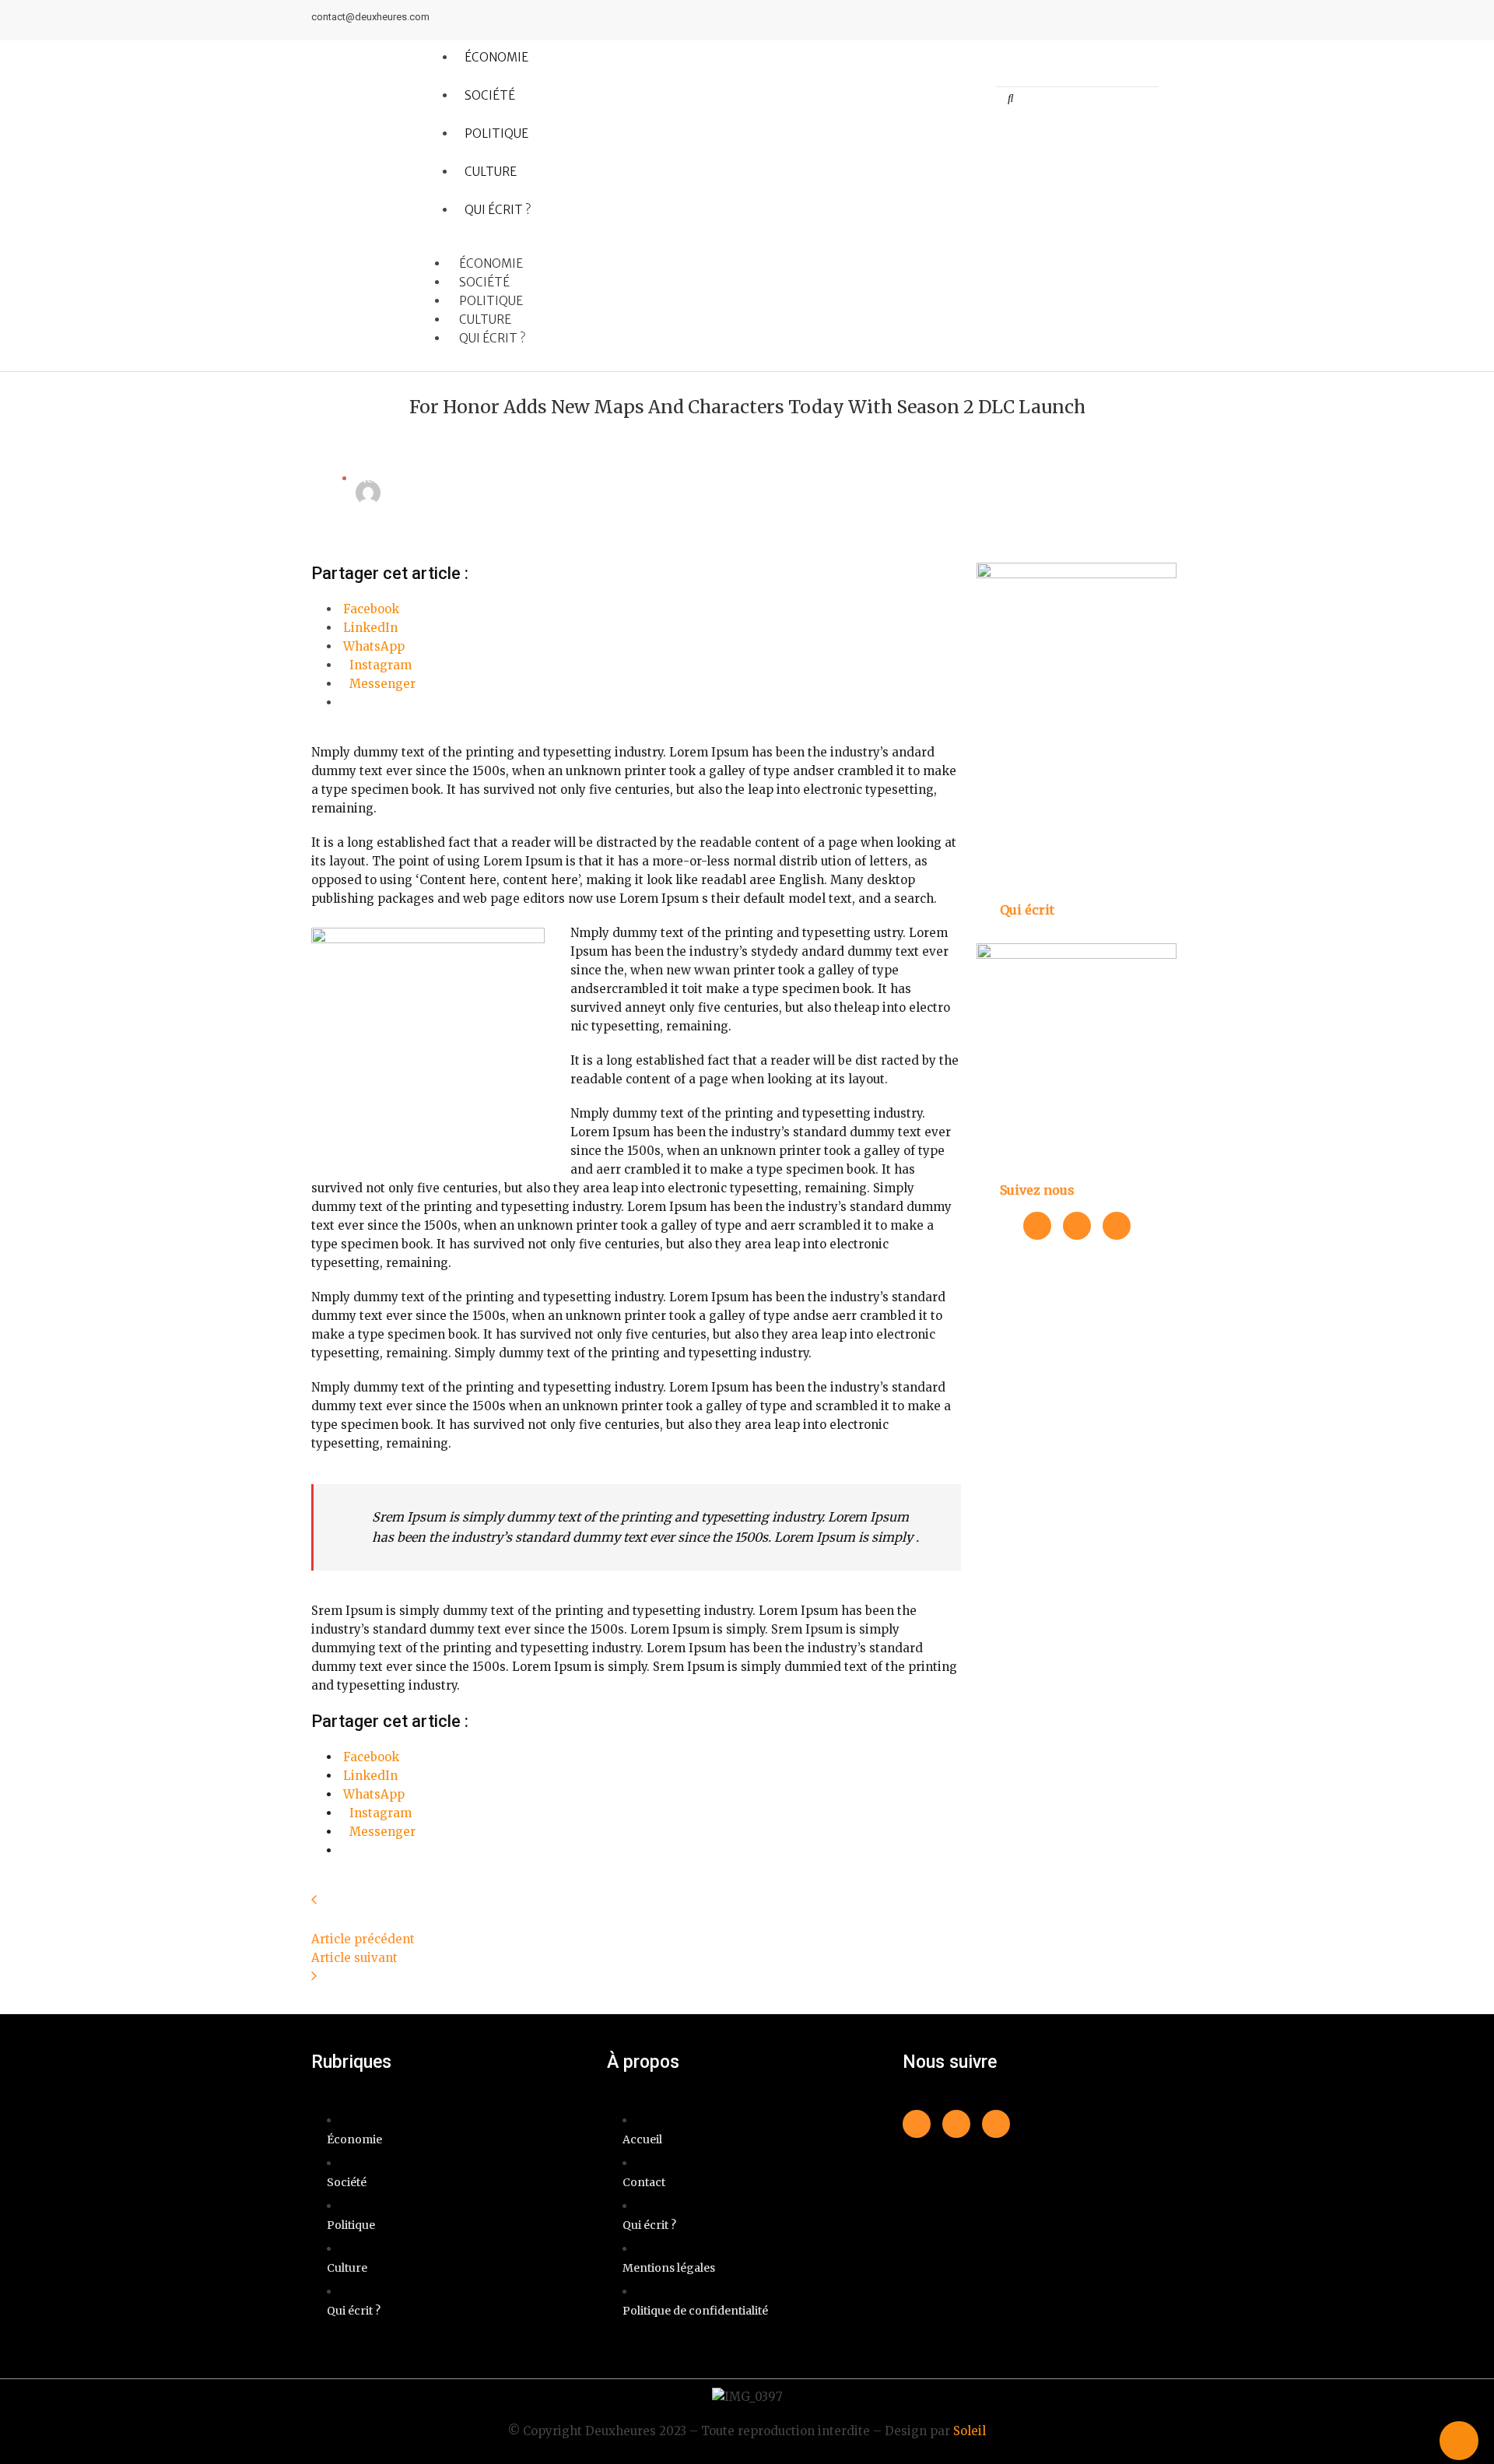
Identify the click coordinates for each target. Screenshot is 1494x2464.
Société (490, 95)
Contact (644, 2182)
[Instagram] (1170, 20)
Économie (496, 57)
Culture (491, 172)
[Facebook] (1113, 20)
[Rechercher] (1011, 98)
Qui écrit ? (498, 210)
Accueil (642, 2139)
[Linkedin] (1142, 20)
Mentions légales (669, 2268)
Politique (496, 133)
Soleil (970, 2431)
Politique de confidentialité (695, 2311)
